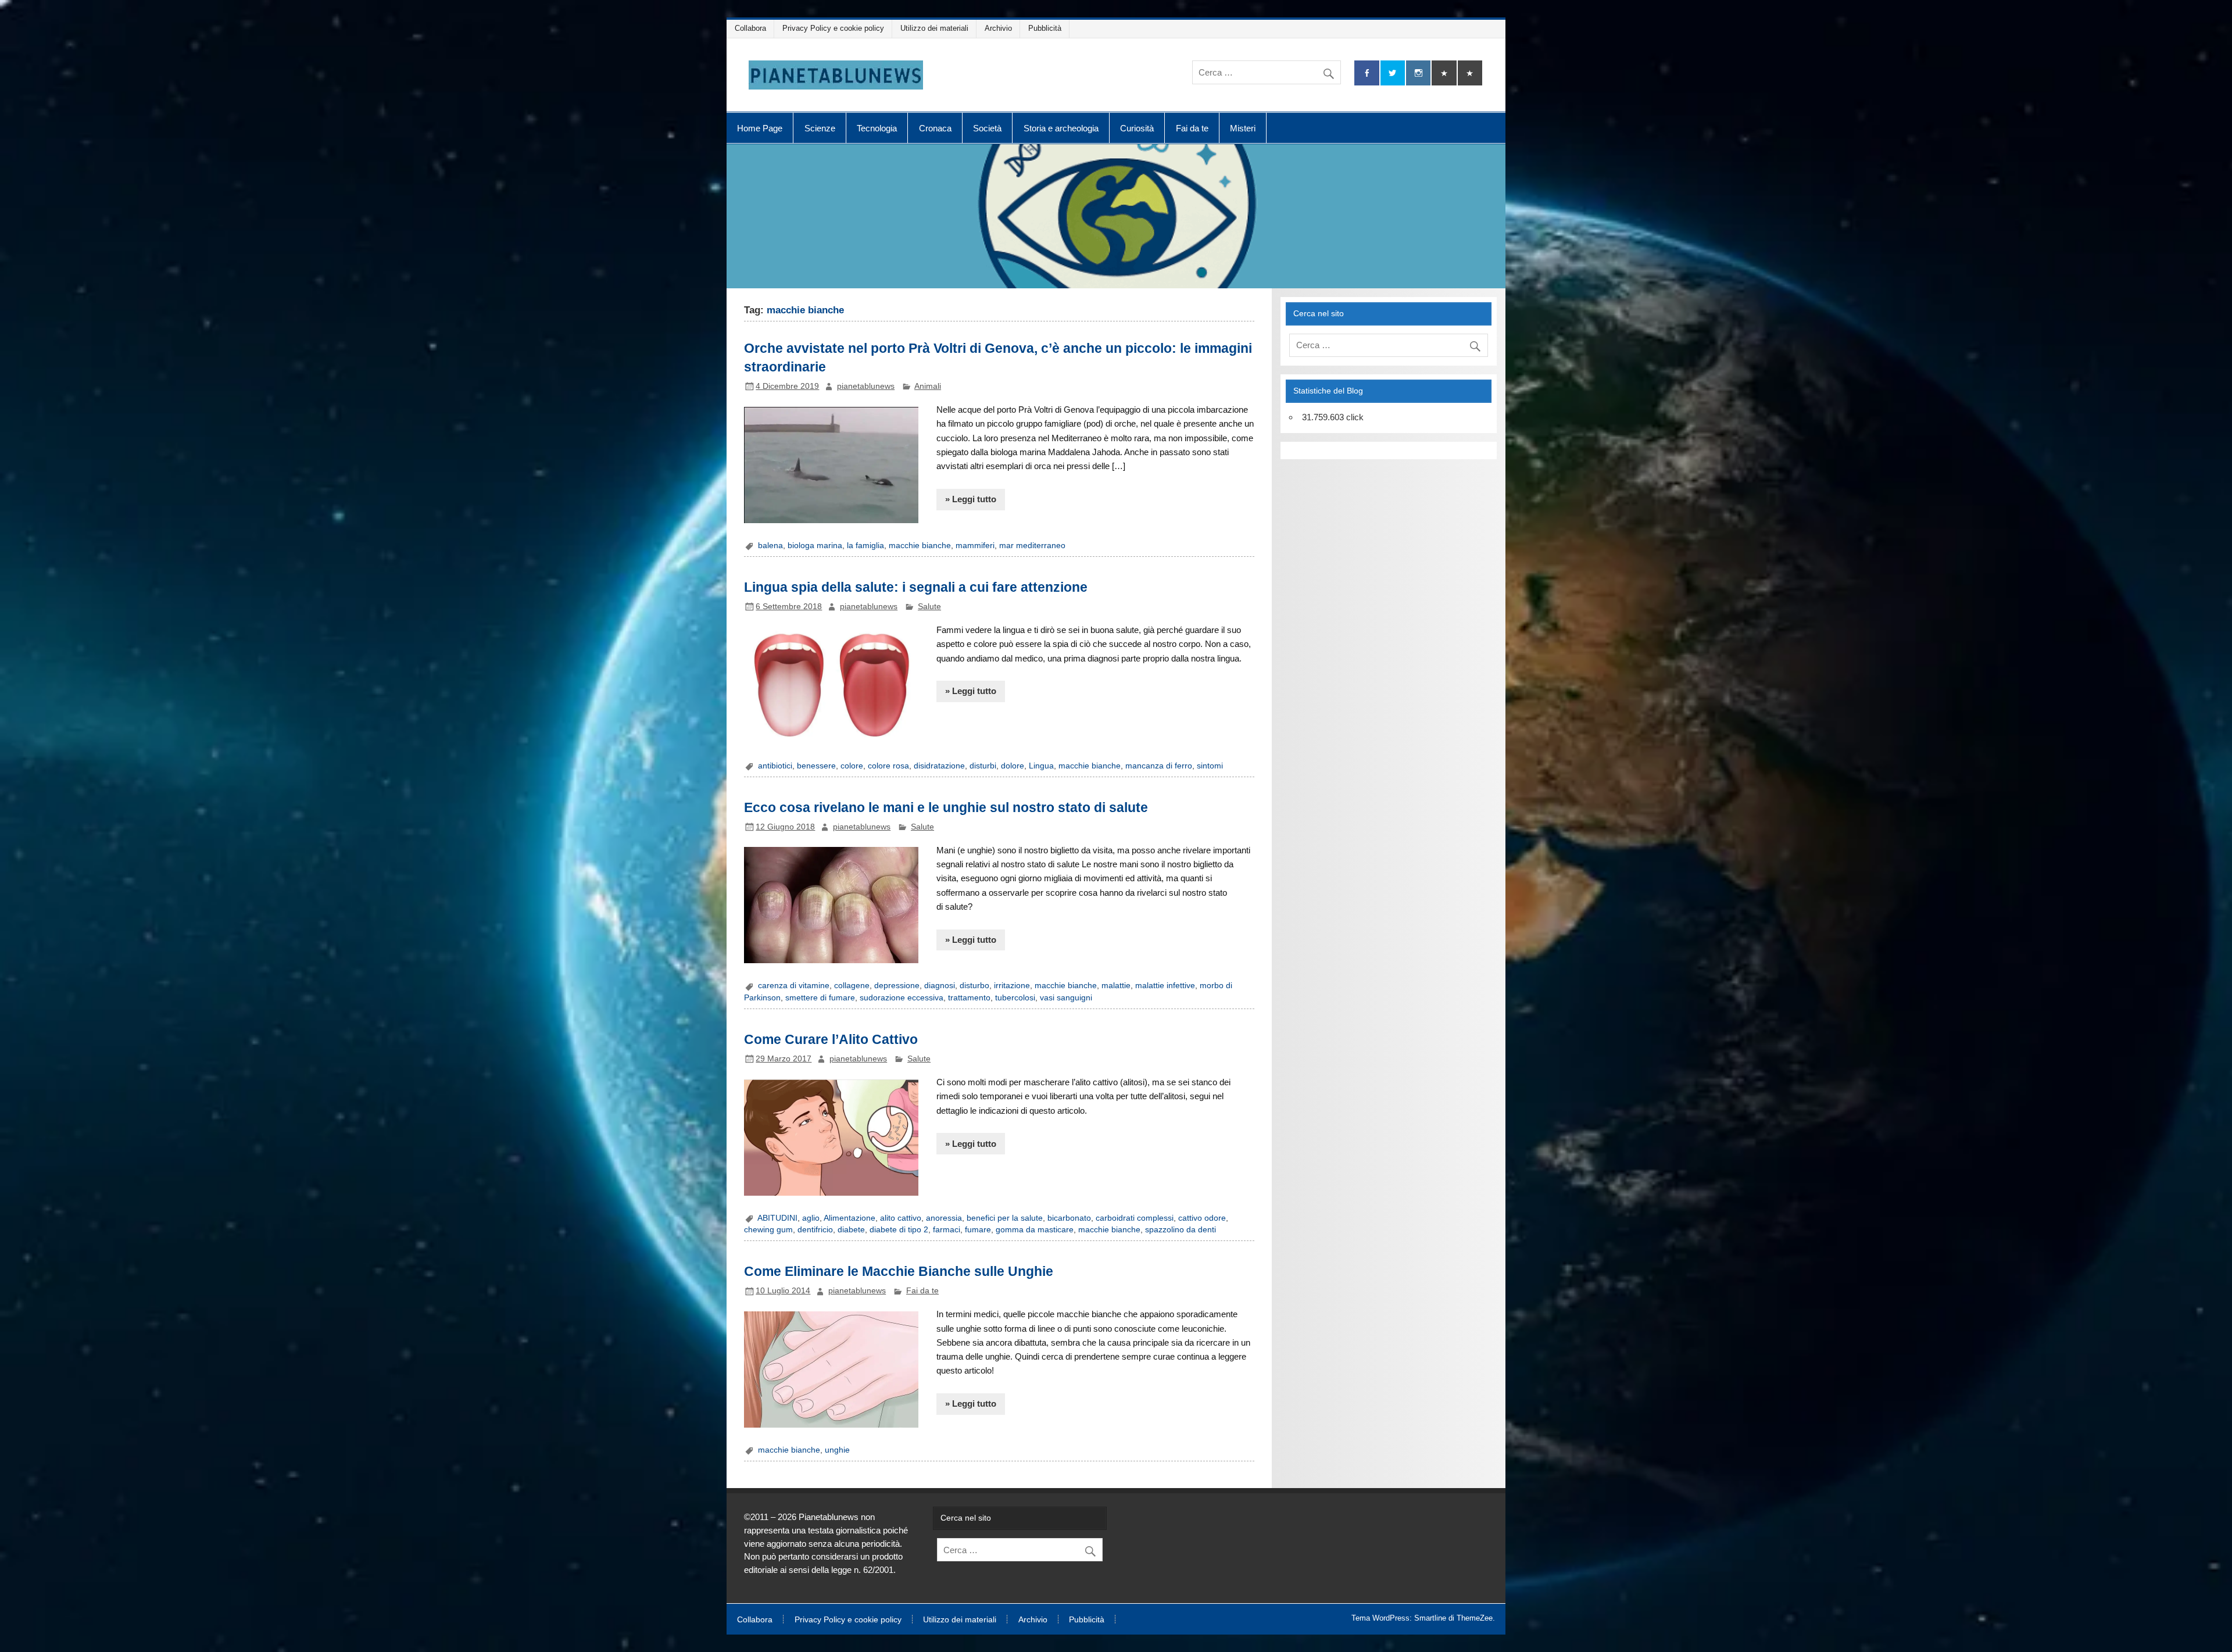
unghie (837, 1450)
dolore (1013, 766)
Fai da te (1192, 128)
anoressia (944, 1218)
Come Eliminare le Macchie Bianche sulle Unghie (899, 1271)
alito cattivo (901, 1218)
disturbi (983, 766)
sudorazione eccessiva (902, 998)
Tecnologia (877, 128)
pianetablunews (866, 386)
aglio (811, 1218)
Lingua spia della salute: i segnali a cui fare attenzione (916, 587)
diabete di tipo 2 (899, 1230)
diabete (851, 1230)
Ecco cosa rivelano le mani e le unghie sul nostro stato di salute (946, 807)
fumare (978, 1230)
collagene (852, 986)
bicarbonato (1069, 1218)
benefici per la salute (1005, 1218)
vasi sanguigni (1066, 998)
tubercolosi (1015, 998)
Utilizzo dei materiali (934, 28)
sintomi (1210, 766)
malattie (1116, 986)
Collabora (750, 28)
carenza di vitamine (794, 986)
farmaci (947, 1230)
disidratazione (939, 766)
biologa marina (815, 546)
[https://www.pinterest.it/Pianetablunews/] (1444, 73)
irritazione (1012, 986)
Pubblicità (1045, 28)
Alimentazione (849, 1218)
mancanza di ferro (1159, 766)
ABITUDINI (777, 1218)
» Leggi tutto (971, 499)
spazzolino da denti (1181, 1230)
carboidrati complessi (1135, 1218)
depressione (897, 986)
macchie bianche (920, 546)
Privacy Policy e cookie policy (833, 28)
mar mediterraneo (1032, 546)
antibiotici (775, 766)
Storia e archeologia (1061, 128)
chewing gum (768, 1230)
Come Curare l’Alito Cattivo (831, 1039)
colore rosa (888, 766)
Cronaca (935, 128)
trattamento (969, 998)
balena (770, 546)
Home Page (760, 128)
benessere (816, 766)
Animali (928, 386)
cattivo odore (1202, 1218)
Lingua (1041, 766)
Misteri (1243, 128)
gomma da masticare (1035, 1230)
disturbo (974, 986)
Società (987, 128)
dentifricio (815, 1230)
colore (852, 766)
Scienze (820, 128)
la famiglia (865, 546)
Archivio (998, 28)
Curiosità (1137, 128)
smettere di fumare (820, 998)
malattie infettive (1165, 986)
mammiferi (975, 546)
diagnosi (940, 986)
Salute (929, 607)
